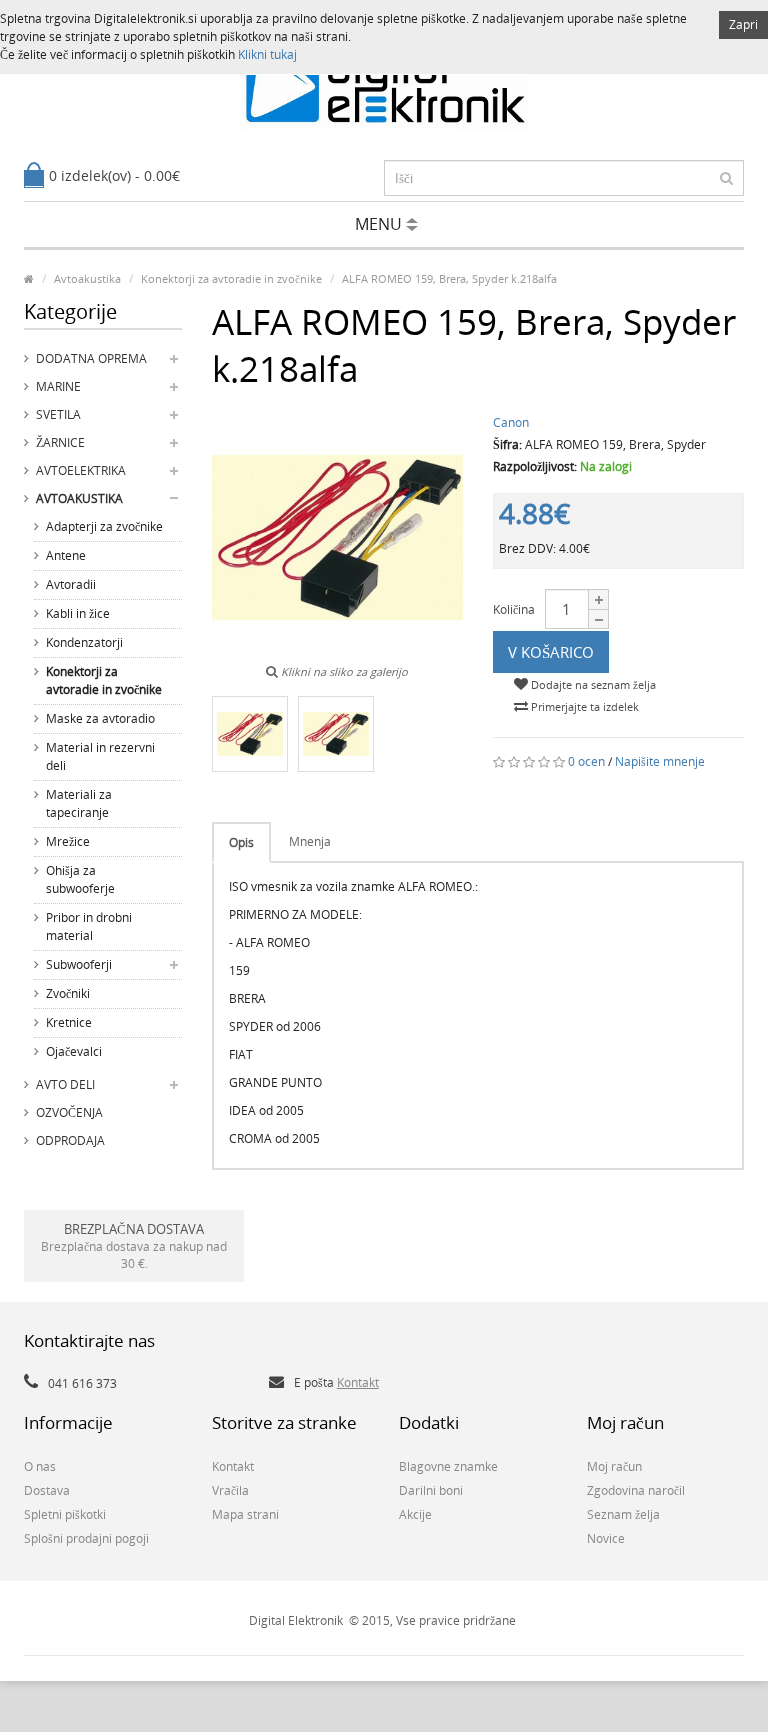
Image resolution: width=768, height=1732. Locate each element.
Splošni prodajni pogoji (86, 1538)
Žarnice (60, 442)
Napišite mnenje (660, 761)
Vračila (230, 1490)
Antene (66, 555)
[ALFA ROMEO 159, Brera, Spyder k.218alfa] (250, 734)
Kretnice (69, 1022)
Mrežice (68, 841)
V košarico (551, 652)
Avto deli (65, 1084)
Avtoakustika (79, 498)
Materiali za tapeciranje (79, 803)
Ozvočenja (69, 1112)
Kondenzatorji (84, 642)
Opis (241, 842)
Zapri (743, 24)
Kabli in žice (78, 613)
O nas (40, 1466)
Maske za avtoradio (100, 718)
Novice (606, 1538)
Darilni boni (431, 1490)
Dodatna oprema (91, 358)
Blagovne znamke (448, 1466)
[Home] (29, 278)
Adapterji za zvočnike (104, 526)
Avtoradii (71, 584)
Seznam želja (623, 1514)
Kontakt (358, 1382)
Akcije (415, 1514)
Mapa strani (245, 1514)
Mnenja (310, 841)
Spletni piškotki (65, 1514)
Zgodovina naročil (636, 1490)
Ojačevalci (74, 1051)
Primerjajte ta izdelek (583, 706)
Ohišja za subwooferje (80, 879)
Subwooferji (79, 964)
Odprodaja (70, 1140)
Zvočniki (68, 993)
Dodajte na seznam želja (592, 684)
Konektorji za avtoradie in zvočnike (104, 680)
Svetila (58, 414)
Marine (58, 386)
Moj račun (614, 1466)
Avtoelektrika (81, 470)
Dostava (47, 1490)
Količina (514, 609)
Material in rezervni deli (100, 756)
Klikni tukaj (267, 54)
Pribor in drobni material (89, 926)
